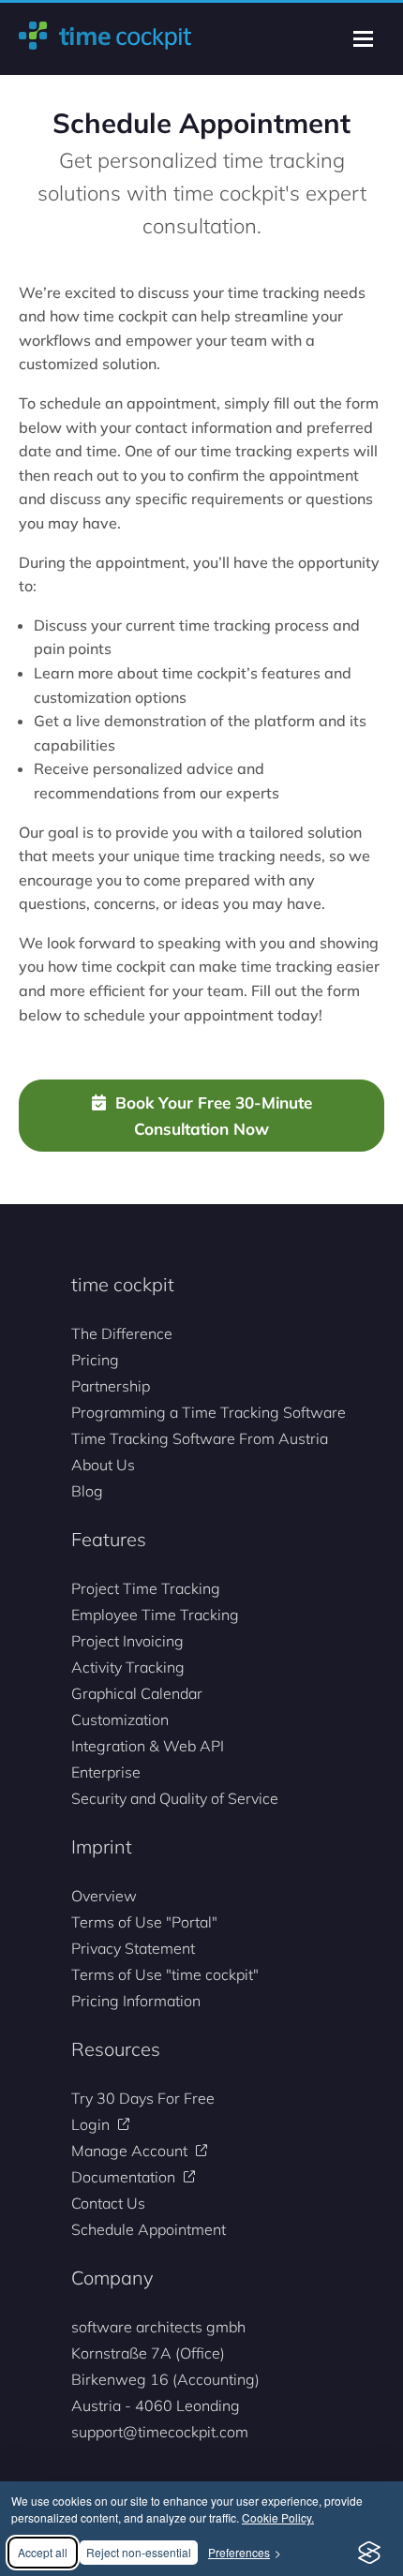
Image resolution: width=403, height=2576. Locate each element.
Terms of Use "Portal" (144, 1922)
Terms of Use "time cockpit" (165, 1974)
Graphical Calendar (137, 1693)
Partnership (111, 1386)
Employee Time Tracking (155, 1615)
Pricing (95, 1360)
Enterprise (106, 1772)
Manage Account (129, 2151)
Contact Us (108, 2203)
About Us (103, 1465)
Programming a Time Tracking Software (209, 1412)
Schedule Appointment (149, 2229)
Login (90, 2124)
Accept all (43, 2552)
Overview (104, 1896)
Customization (120, 1720)
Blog (87, 1491)
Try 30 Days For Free (143, 2098)
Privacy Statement (133, 1948)
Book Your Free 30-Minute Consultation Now (214, 1115)
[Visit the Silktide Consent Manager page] (369, 2553)
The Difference (122, 1333)
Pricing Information (136, 2001)
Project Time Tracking (146, 1588)
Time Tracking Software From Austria (200, 1438)
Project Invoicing (127, 1641)
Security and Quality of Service (175, 1798)
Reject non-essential (139, 2552)
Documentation (123, 2177)
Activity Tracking (128, 1667)
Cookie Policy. (278, 2517)
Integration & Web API (148, 1746)
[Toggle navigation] (363, 39)
